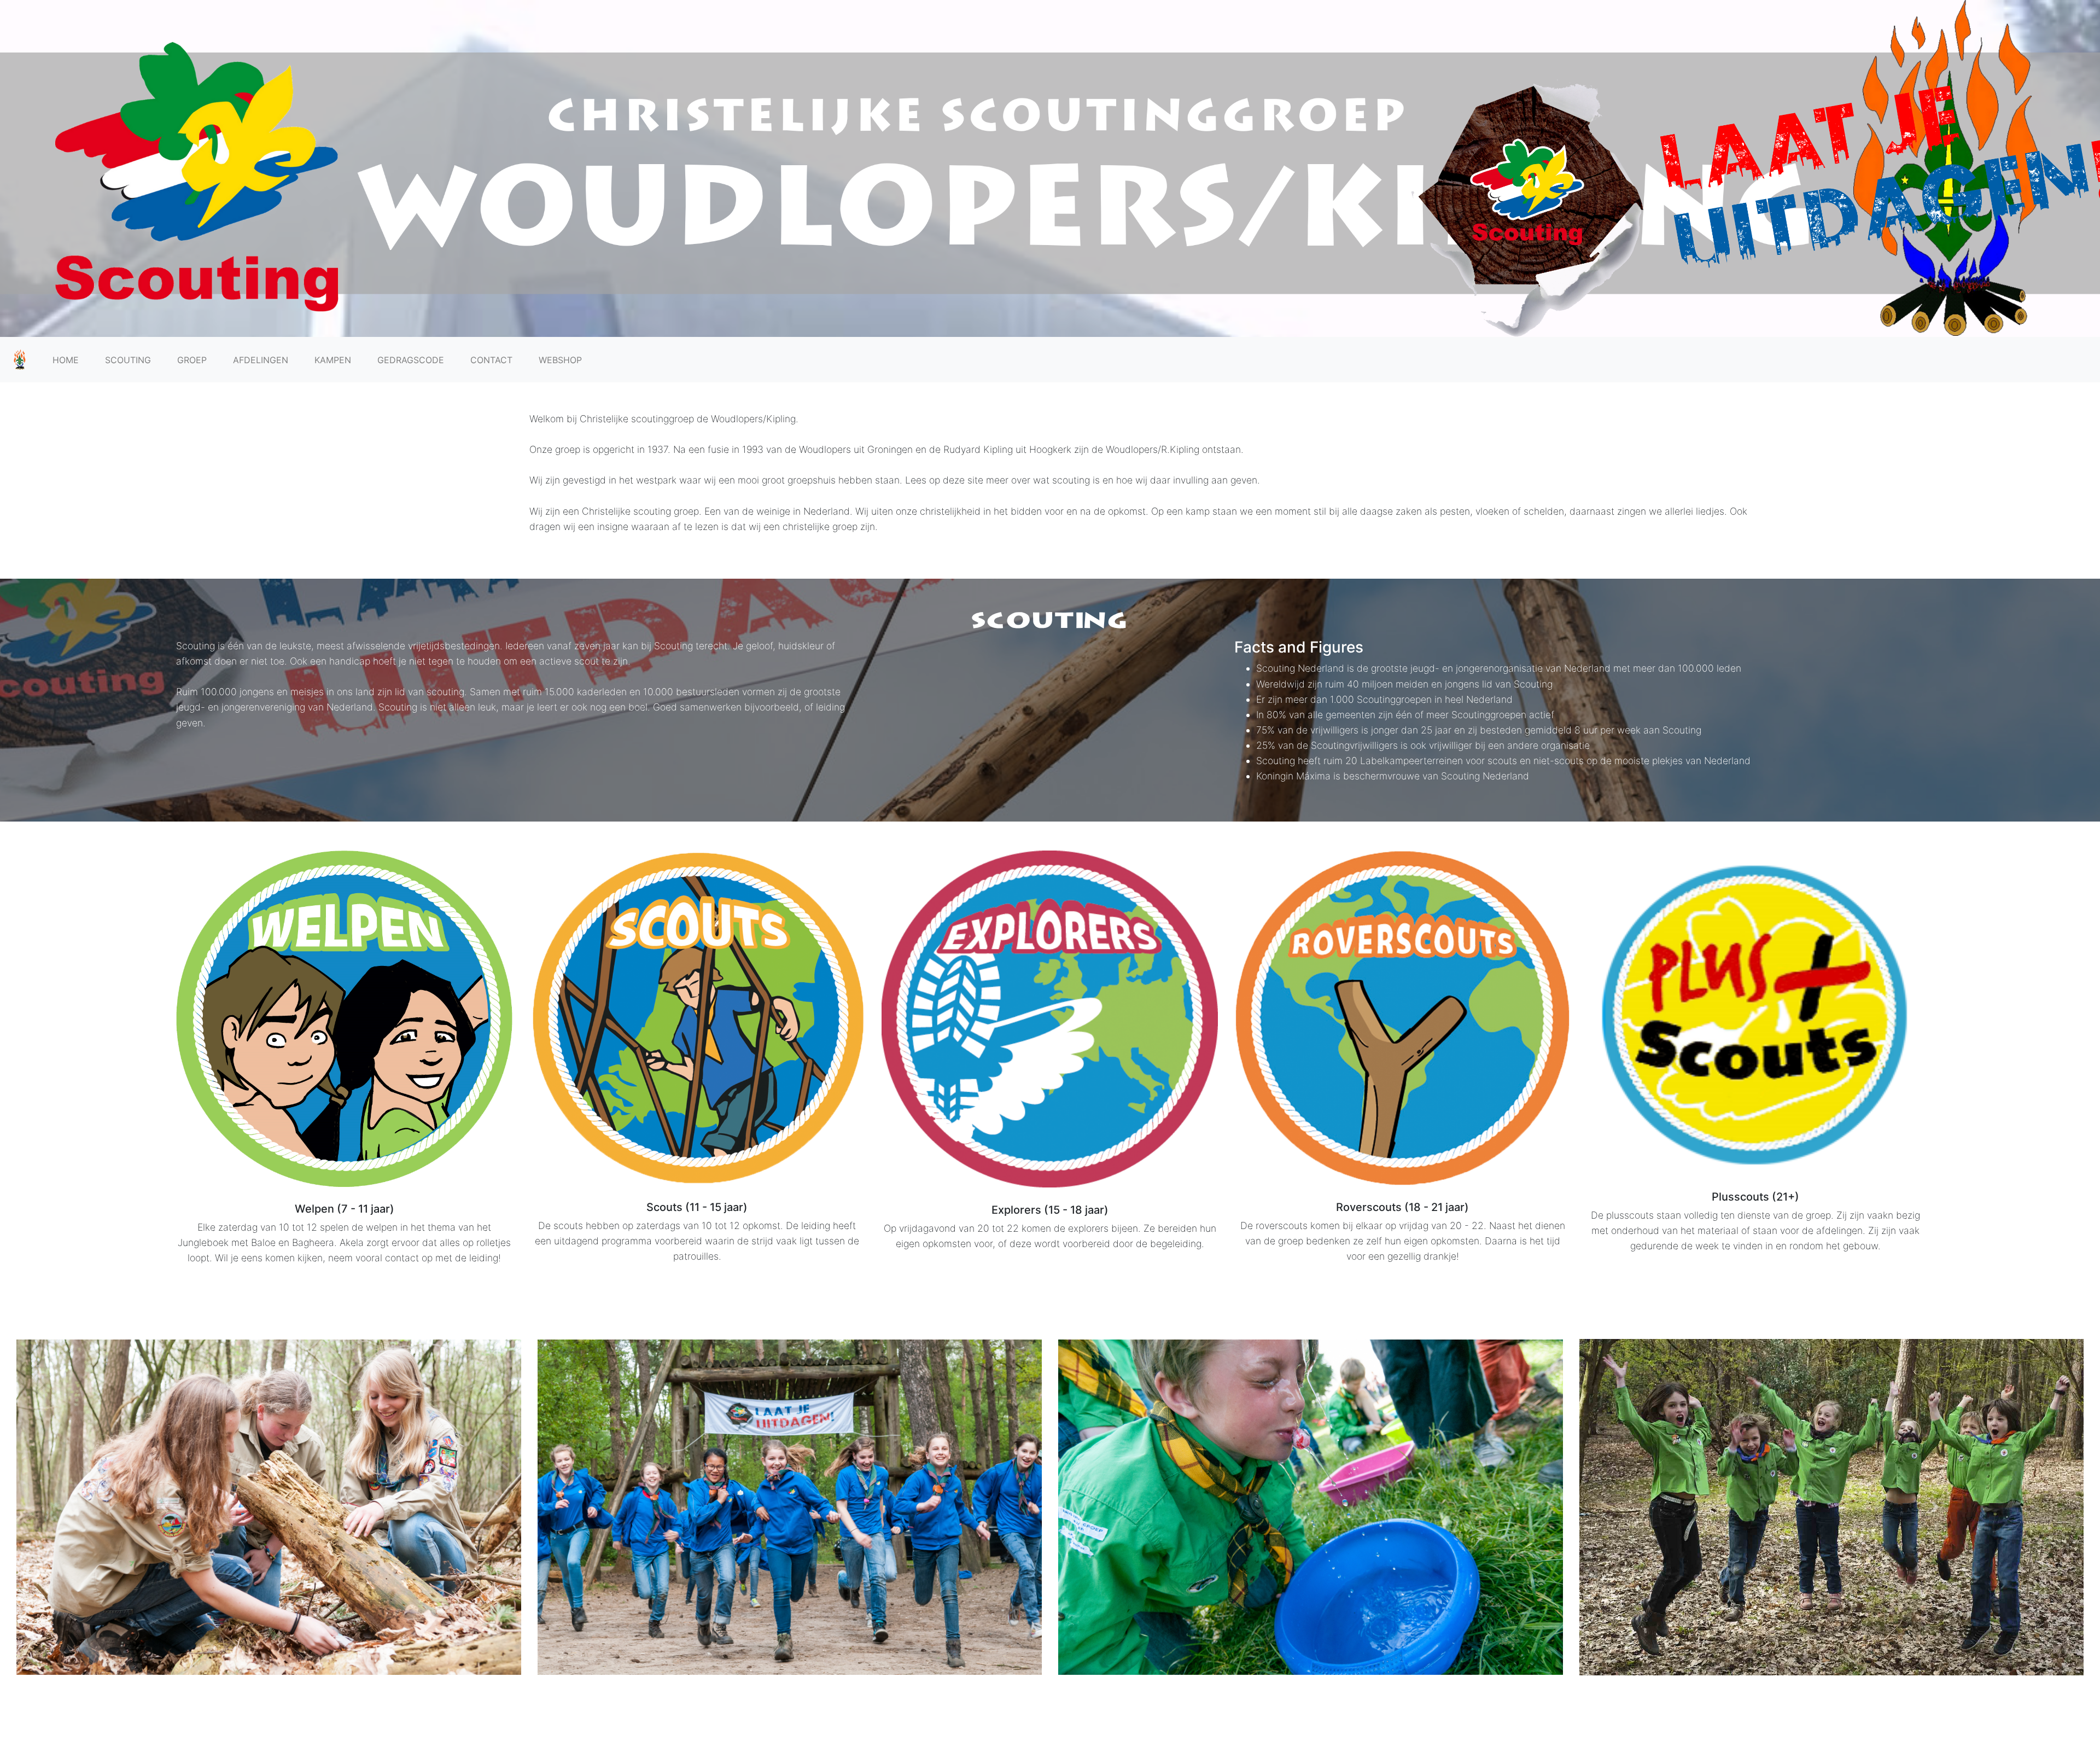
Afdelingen (261, 360)
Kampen (333, 360)
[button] (165, 1507)
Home (66, 360)
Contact (491, 360)
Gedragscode (411, 360)
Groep (192, 360)
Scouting (128, 360)
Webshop (560, 360)
